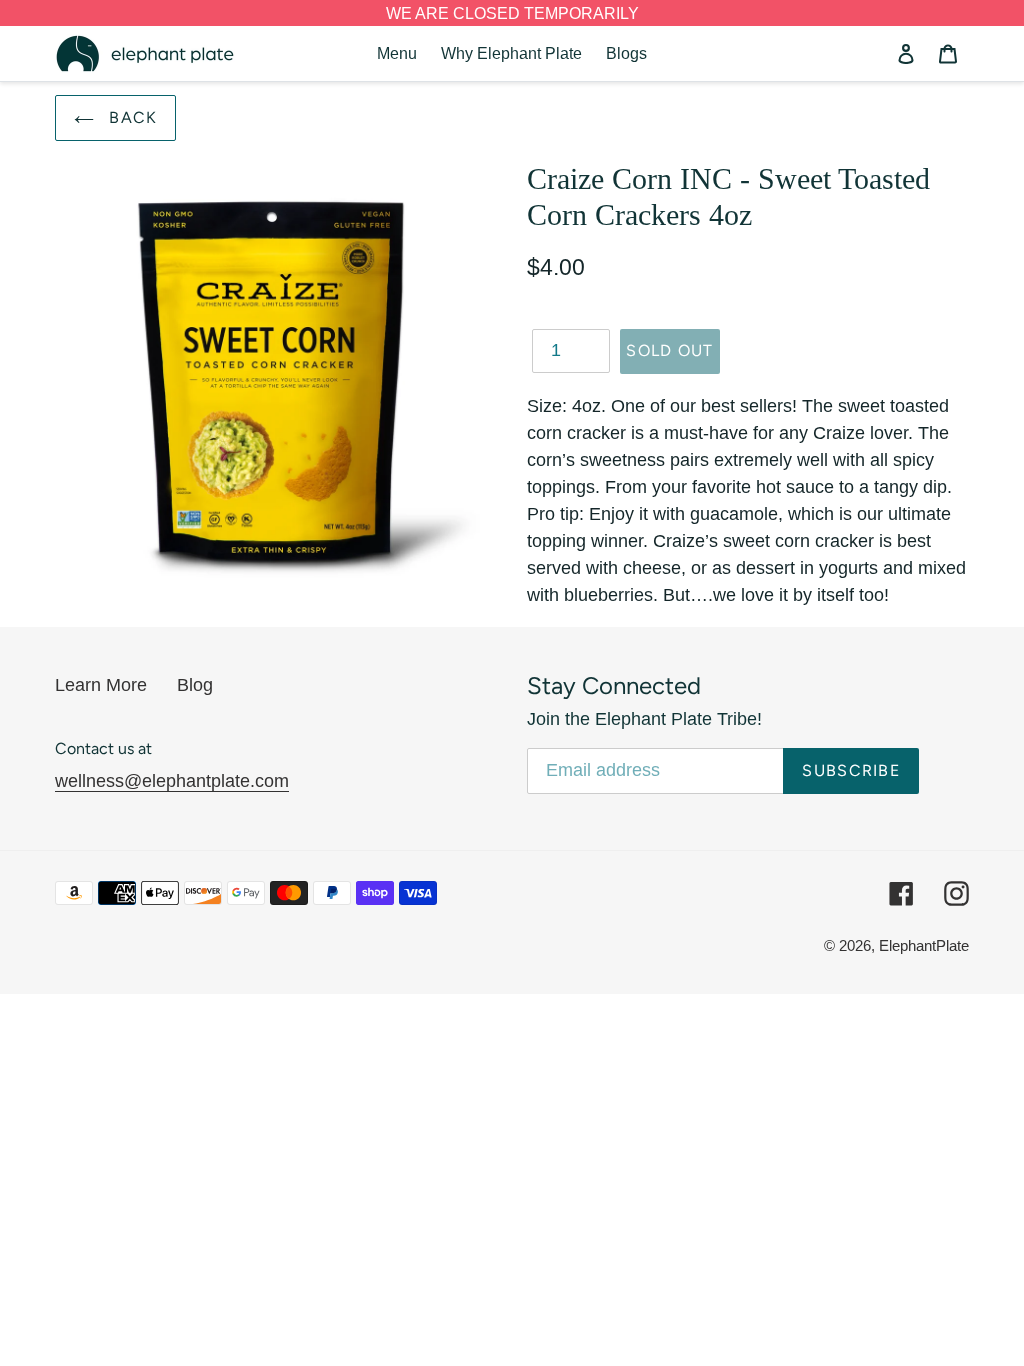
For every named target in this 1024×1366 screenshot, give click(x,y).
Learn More (101, 685)
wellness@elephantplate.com (172, 781)
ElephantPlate (924, 945)
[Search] (879, 54)
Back (130, 117)
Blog (195, 685)
